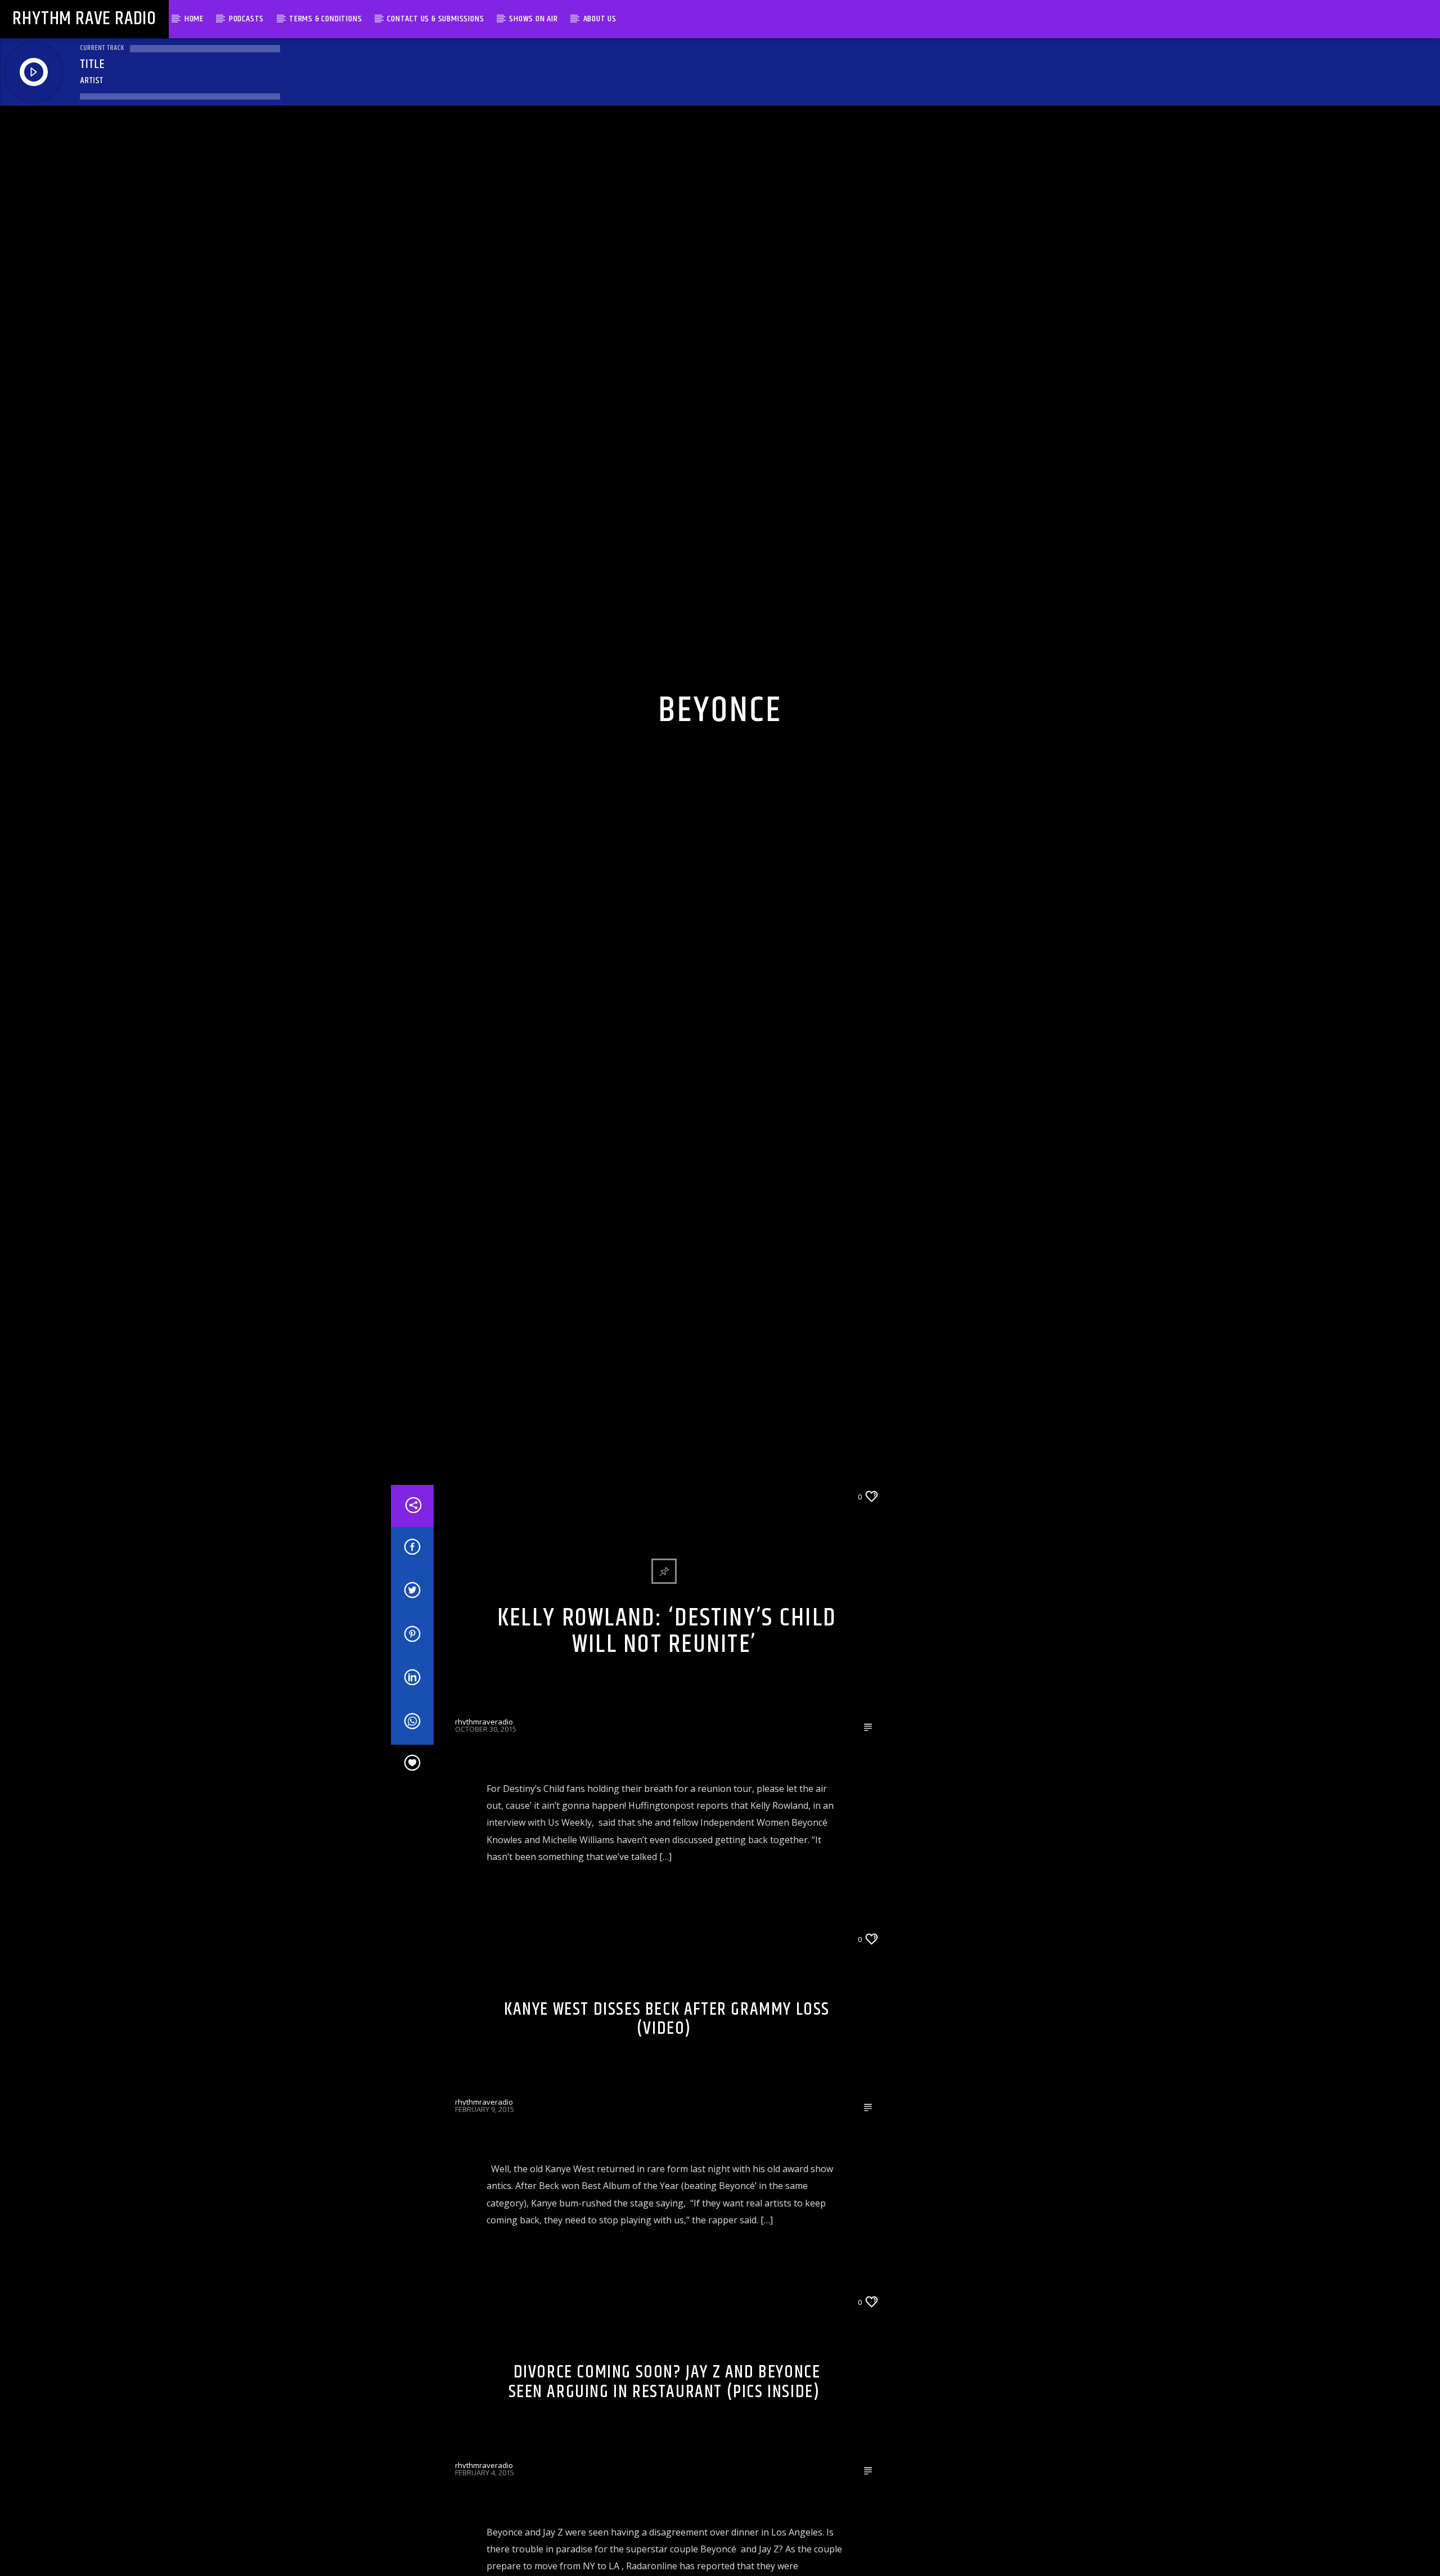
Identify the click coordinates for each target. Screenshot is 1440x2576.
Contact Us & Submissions (435, 19)
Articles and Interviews (500, 1591)
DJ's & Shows (687, 2397)
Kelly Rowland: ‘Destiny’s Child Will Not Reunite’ (667, 1727)
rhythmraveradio (484, 1817)
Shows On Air (534, 19)
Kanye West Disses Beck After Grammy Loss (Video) (667, 2114)
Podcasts (246, 19)
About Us (600, 19)
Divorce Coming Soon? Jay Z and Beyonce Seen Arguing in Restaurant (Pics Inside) (665, 2478)
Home (194, 19)
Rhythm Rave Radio (84, 19)
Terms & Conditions (325, 19)
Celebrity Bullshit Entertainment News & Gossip (659, 1591)
